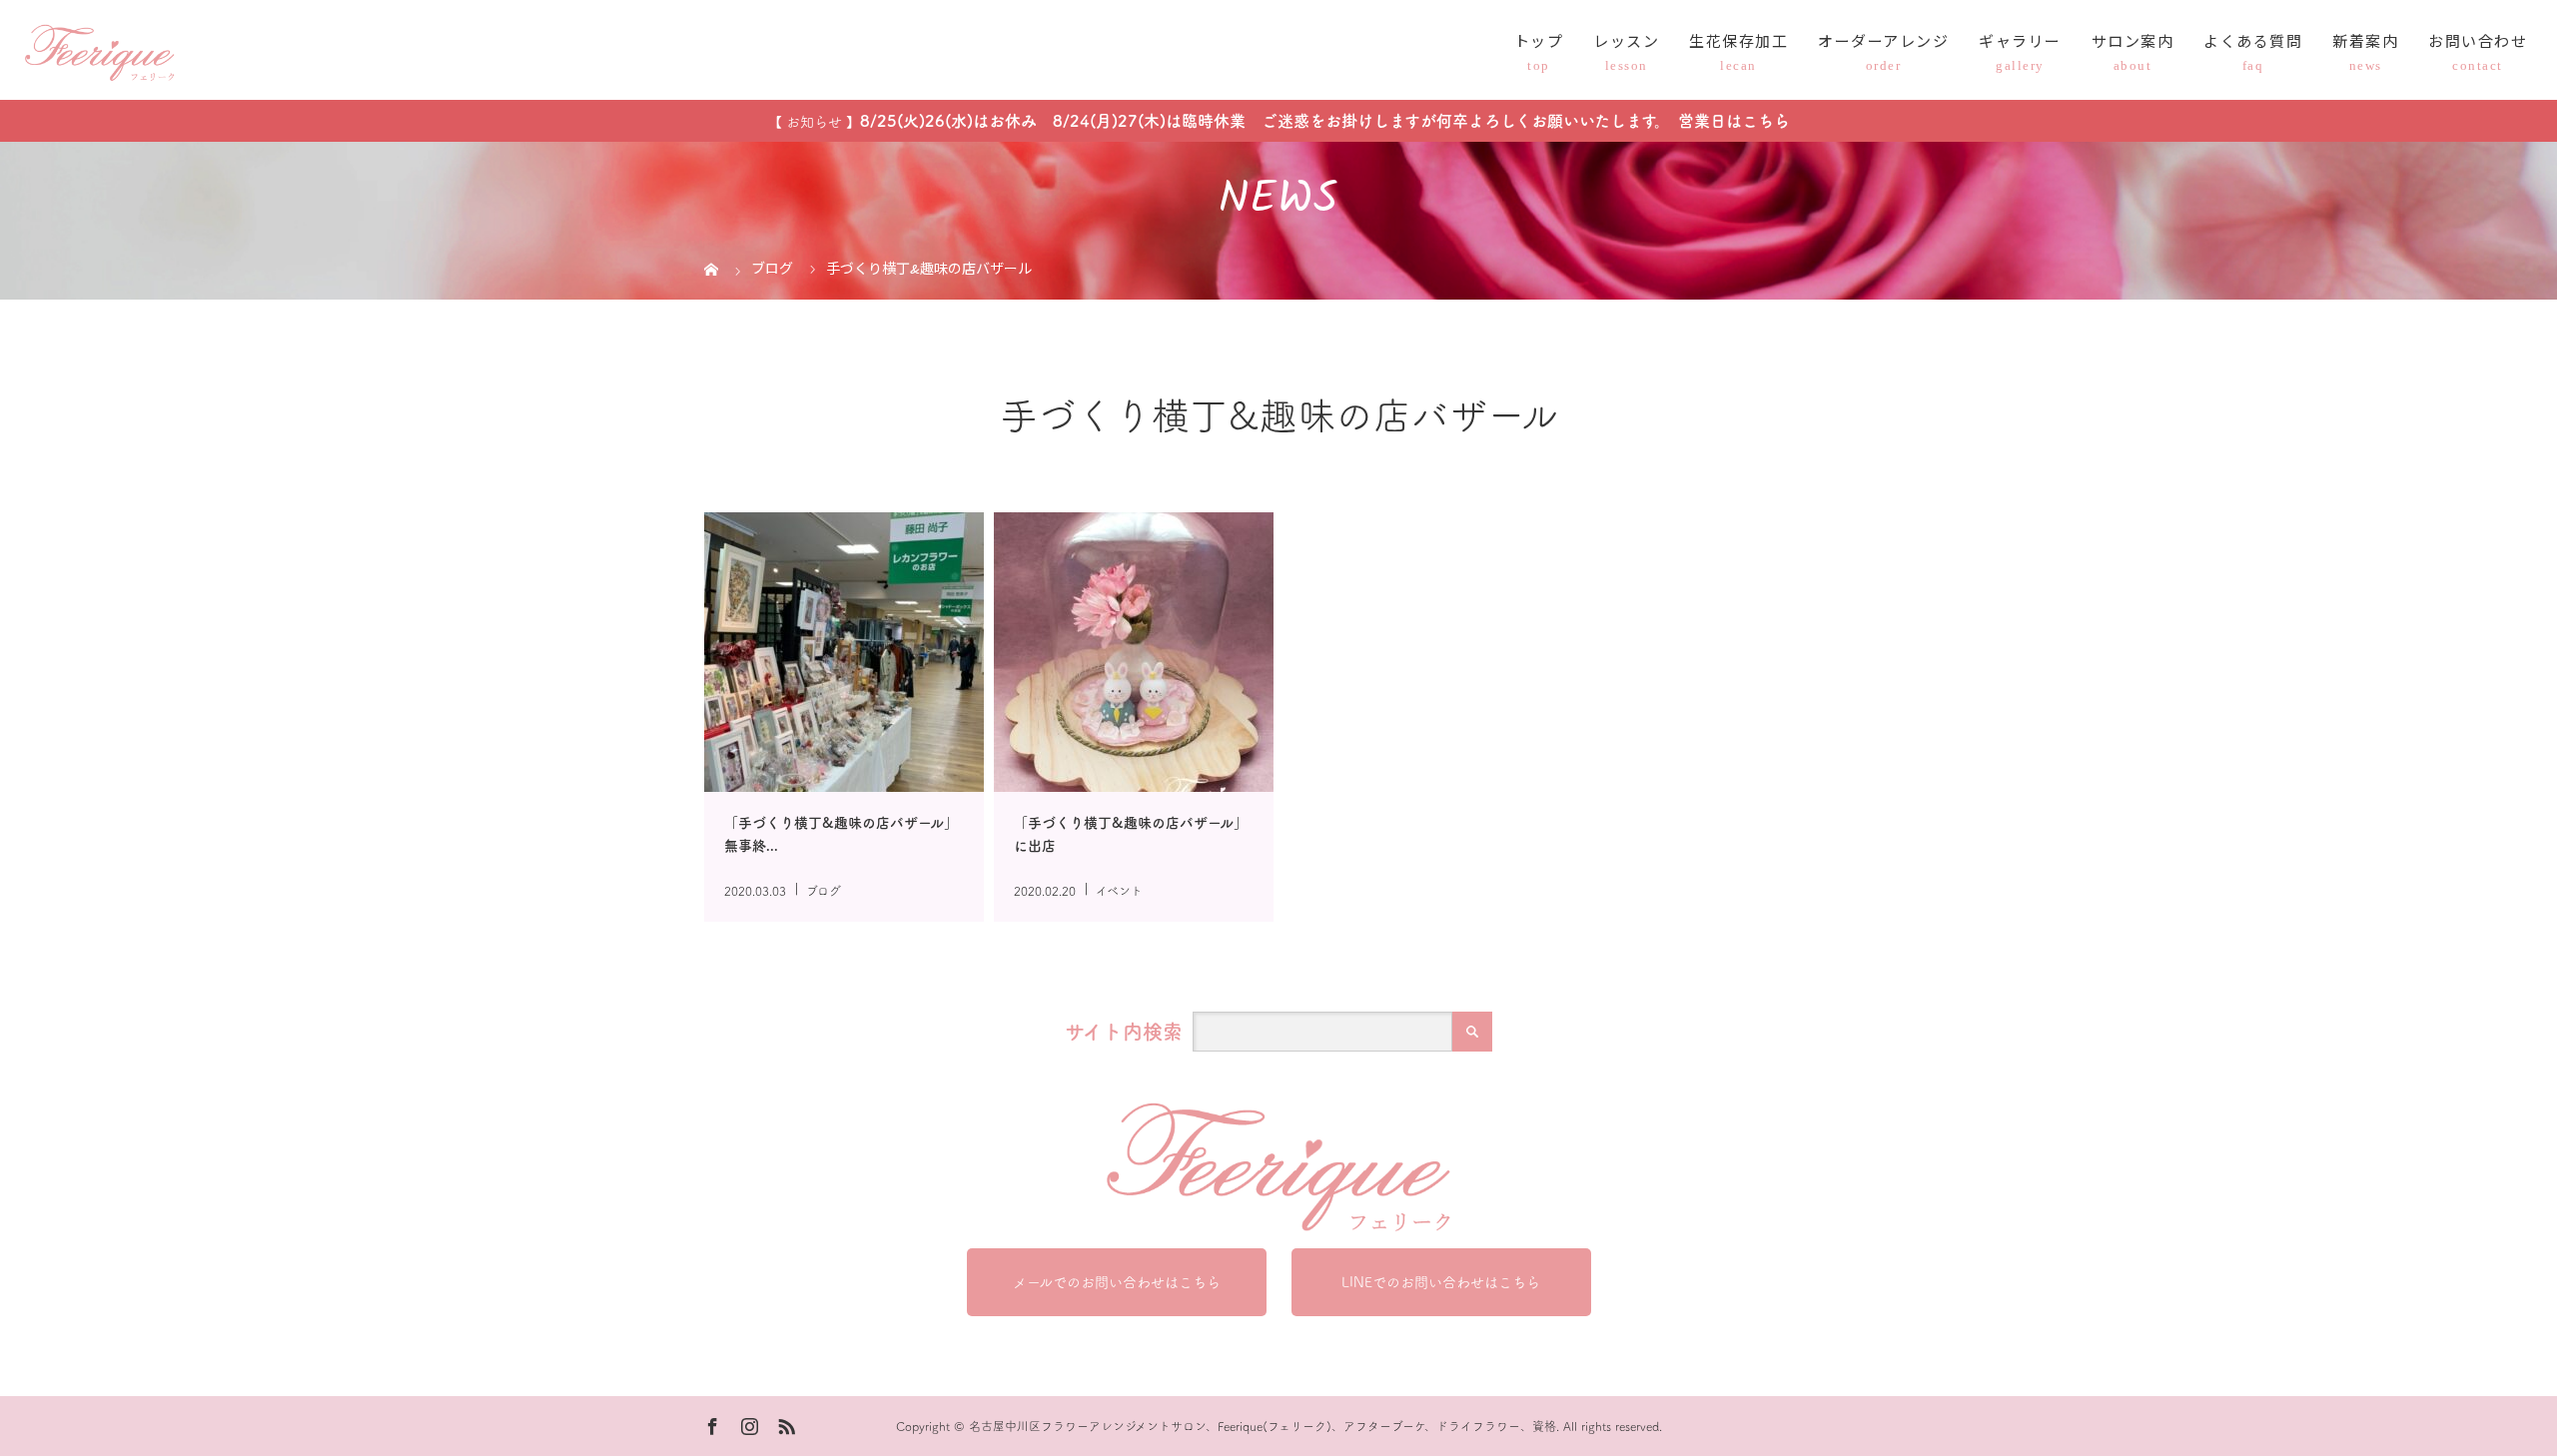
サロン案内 (2133, 43)
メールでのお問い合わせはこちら (1117, 1282)
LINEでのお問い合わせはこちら (1441, 1282)
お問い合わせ (2478, 43)
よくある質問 (2253, 43)
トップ (1539, 43)
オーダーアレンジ (1883, 43)
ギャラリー (2020, 43)
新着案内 (2365, 43)
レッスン (1626, 43)
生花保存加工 (1738, 43)
